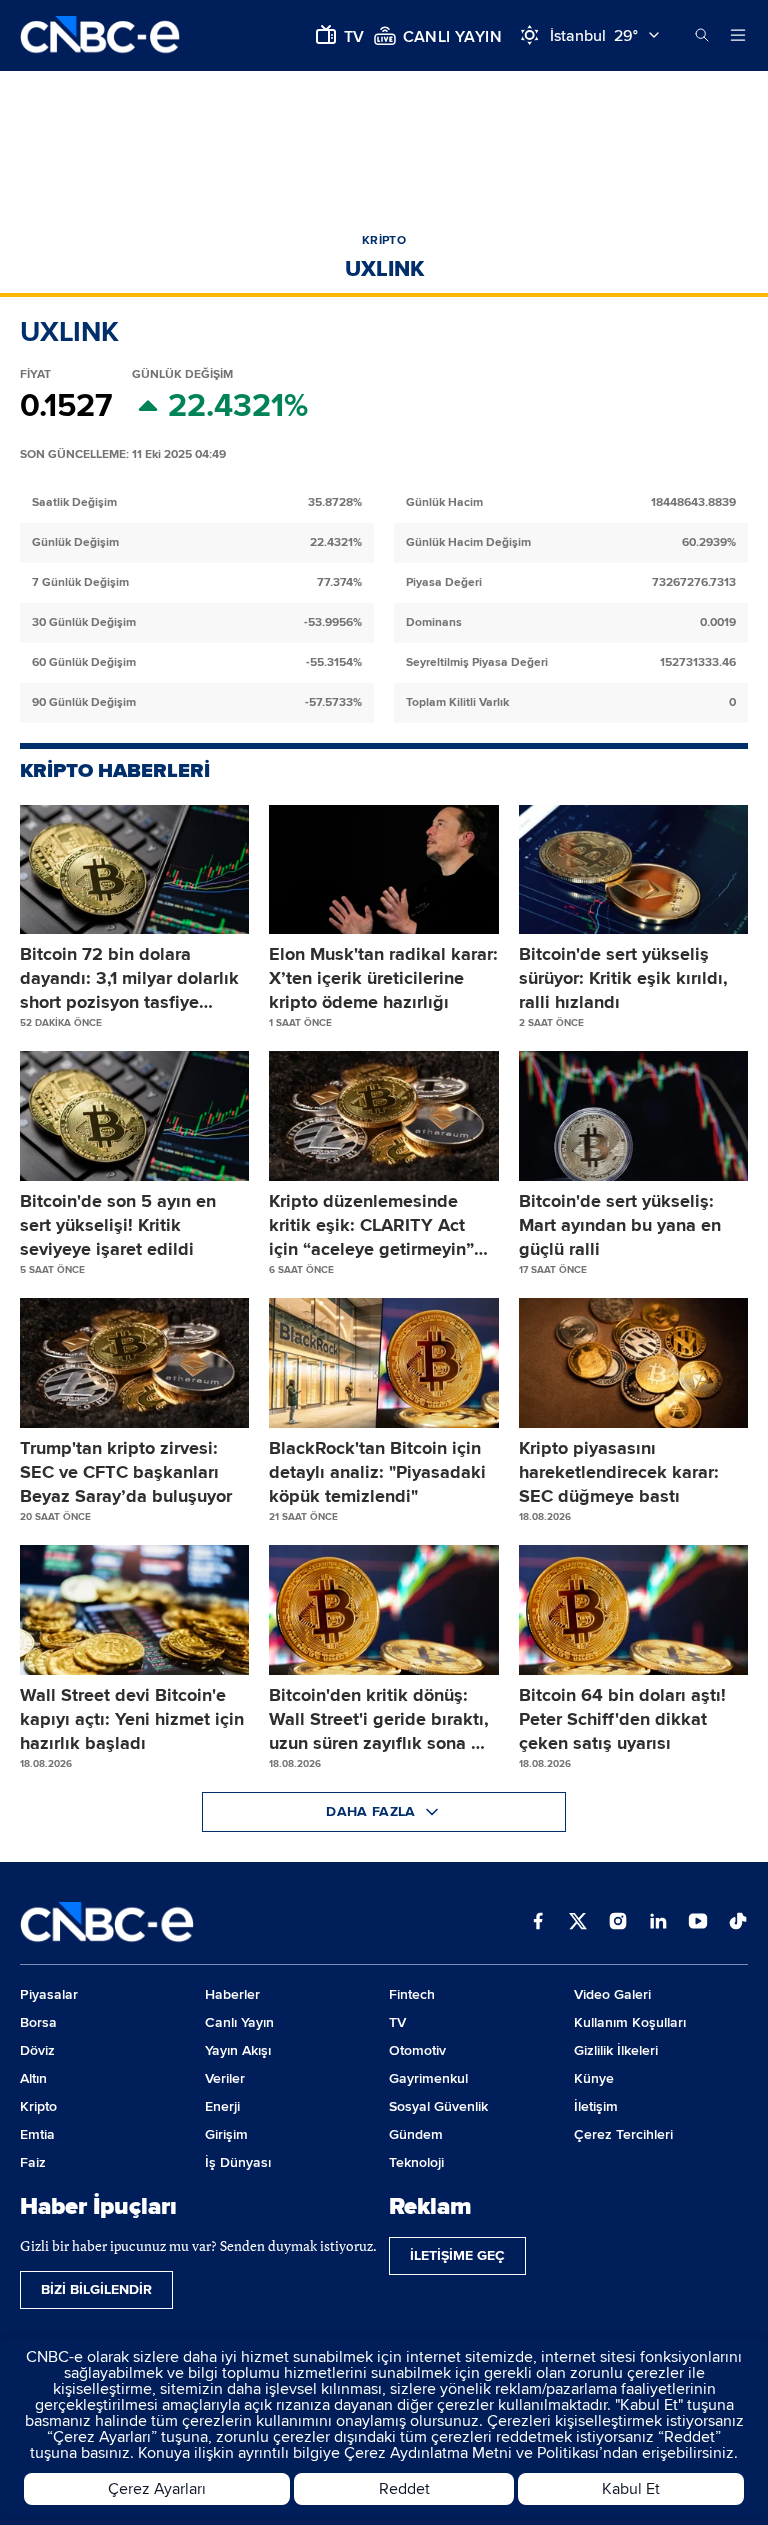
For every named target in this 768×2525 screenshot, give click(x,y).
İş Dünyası (238, 2162)
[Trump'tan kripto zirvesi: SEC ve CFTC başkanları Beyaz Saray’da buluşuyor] (134, 1363)
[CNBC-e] (100, 35)
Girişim (226, 2134)
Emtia (37, 2134)
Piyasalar (49, 1994)
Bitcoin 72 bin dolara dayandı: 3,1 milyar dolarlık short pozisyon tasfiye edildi (129, 978)
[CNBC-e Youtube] (698, 1923)
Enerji (222, 2106)
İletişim (596, 2106)
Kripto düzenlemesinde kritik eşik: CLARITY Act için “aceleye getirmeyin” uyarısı (371, 1225)
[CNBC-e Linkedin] (658, 1923)
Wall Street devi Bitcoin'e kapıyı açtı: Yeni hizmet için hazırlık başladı (132, 1719)
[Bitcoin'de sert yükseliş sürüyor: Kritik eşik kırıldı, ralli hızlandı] (633, 870)
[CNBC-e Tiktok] (738, 1923)
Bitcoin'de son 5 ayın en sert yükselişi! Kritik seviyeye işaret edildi (118, 1225)
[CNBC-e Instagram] (618, 1923)
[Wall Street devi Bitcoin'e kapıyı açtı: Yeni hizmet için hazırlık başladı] (134, 1610)
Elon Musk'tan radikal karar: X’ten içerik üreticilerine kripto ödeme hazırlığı (383, 978)
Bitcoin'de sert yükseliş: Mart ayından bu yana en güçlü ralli (620, 1225)
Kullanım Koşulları (630, 2022)
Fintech (412, 1994)
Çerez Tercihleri (623, 2134)
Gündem (416, 2134)
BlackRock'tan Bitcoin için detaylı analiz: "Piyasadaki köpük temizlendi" (377, 1472)
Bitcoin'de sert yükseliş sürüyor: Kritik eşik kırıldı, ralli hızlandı (623, 978)
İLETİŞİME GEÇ (457, 2255)
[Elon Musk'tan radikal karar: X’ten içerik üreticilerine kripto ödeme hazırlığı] (383, 870)
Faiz (33, 2162)
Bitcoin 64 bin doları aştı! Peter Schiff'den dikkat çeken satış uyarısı (622, 1719)
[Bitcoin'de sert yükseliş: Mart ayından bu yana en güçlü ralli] (633, 1116)
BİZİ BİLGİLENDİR (96, 2289)
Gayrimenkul (428, 2078)
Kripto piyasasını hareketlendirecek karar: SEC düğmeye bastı (619, 1472)
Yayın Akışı (238, 2050)
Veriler (225, 2078)
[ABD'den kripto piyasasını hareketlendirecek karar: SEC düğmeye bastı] (633, 1363)
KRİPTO (384, 240)
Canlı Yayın (239, 2022)
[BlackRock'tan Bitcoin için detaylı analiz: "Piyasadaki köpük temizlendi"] (383, 1363)
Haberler (232, 1994)
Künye (594, 2078)
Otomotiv (417, 2050)
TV (397, 2022)
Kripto (38, 2106)
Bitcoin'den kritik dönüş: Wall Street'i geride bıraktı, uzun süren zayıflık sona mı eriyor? (380, 1719)
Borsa (38, 2022)
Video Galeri (612, 1994)
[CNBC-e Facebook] (538, 1923)
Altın (33, 2078)
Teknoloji (416, 2162)
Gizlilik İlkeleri (616, 2050)
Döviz (37, 2050)
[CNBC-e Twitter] (578, 1923)
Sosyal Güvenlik (438, 2106)
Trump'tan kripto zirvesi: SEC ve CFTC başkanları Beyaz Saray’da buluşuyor (126, 1472)
